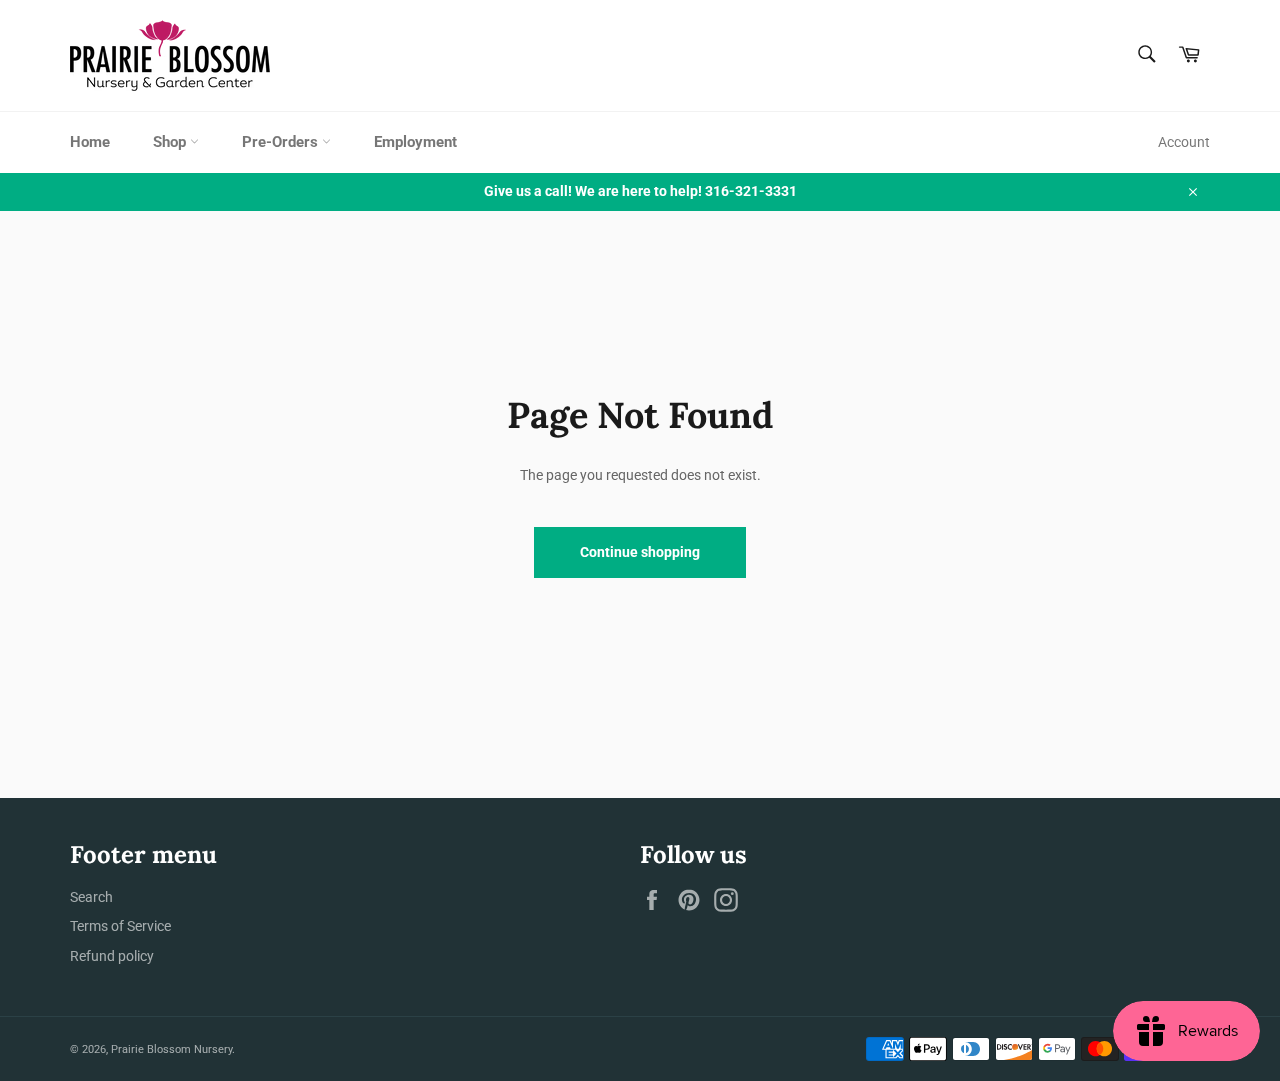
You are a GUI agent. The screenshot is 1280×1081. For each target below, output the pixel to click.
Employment (415, 142)
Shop (171, 142)
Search (91, 897)
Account (1184, 142)
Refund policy (112, 956)
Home (90, 142)
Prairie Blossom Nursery (171, 1049)
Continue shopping (640, 552)
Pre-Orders (282, 142)
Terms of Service (120, 926)
